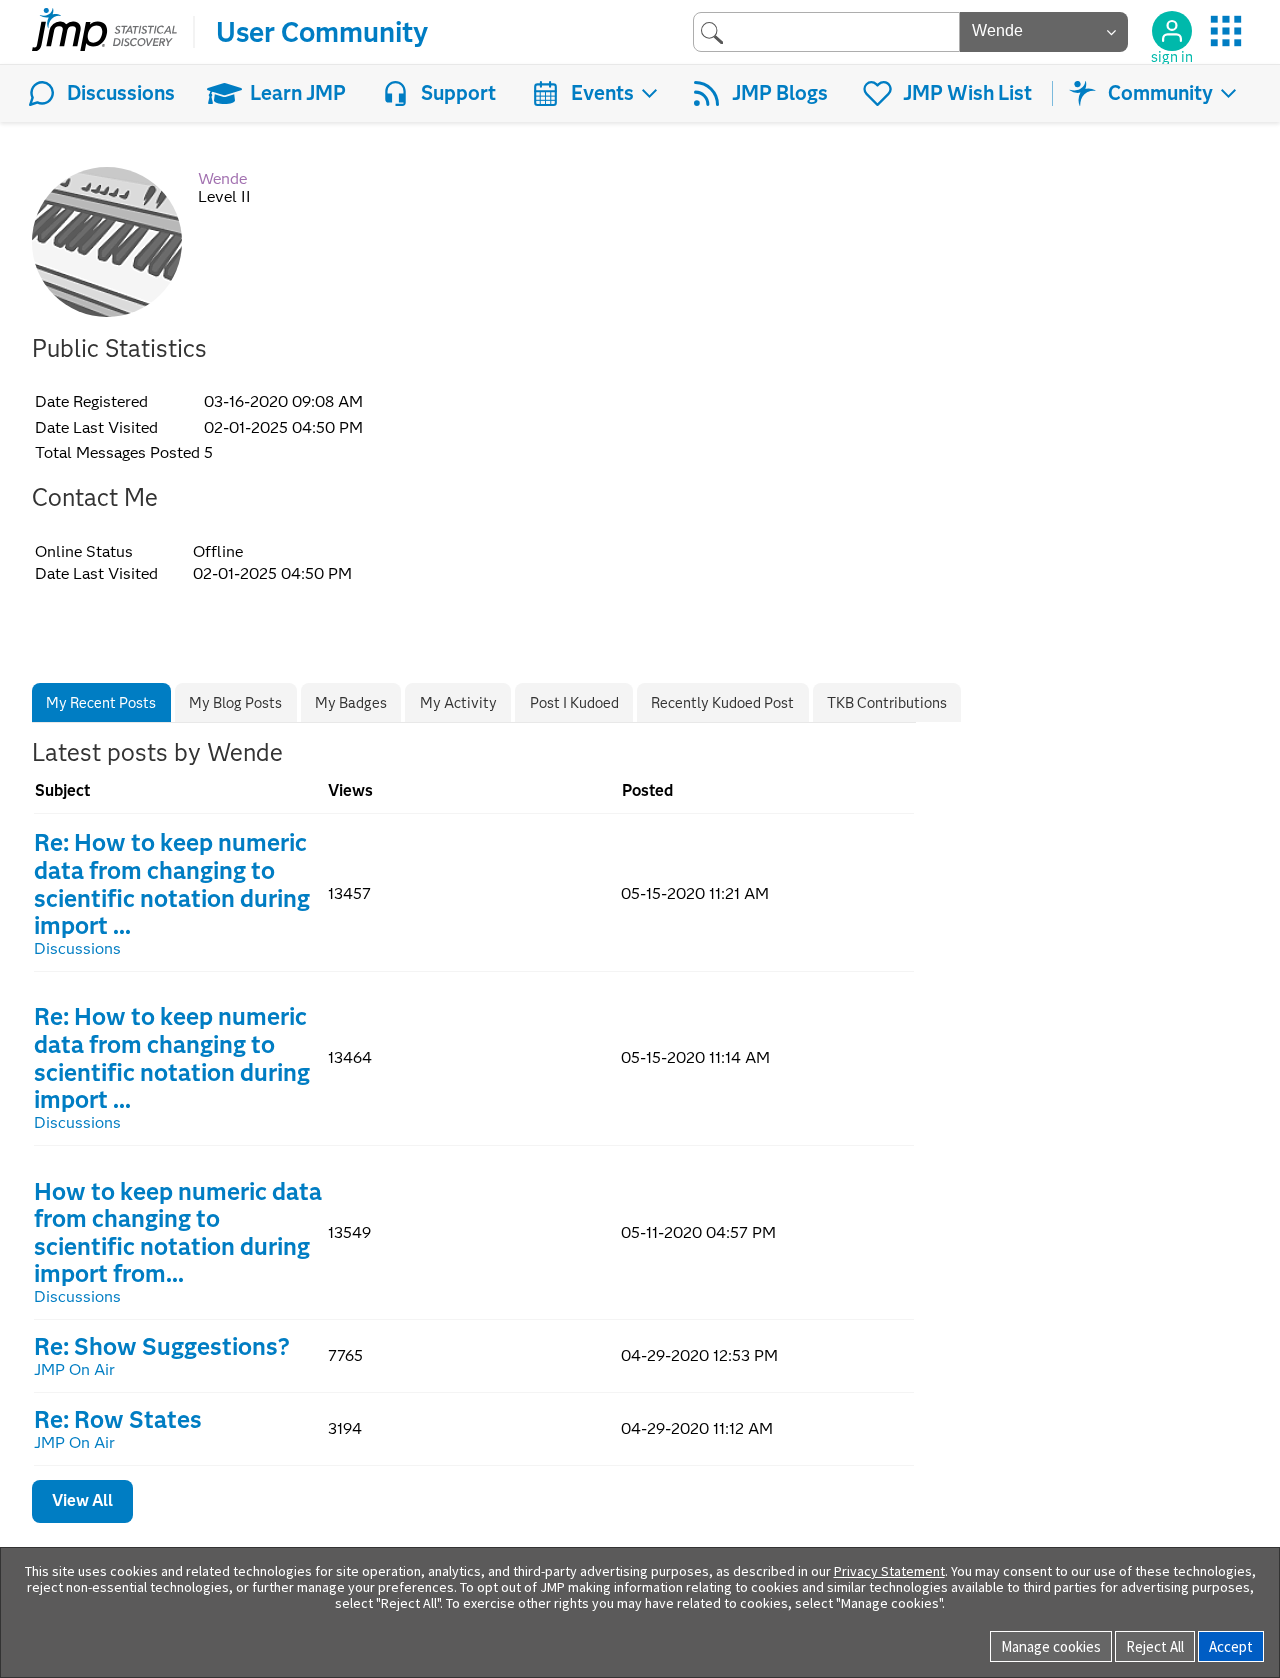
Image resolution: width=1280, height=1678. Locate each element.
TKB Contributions (887, 703)
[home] (104, 32)
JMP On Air (74, 1369)
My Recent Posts (101, 703)
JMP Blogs (780, 93)
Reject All (1155, 1646)
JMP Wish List (967, 93)
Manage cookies (1051, 1646)
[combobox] (826, 31)
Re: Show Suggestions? (162, 1346)
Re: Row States (118, 1419)
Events (602, 93)
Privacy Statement (889, 1571)
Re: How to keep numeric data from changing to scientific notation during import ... (172, 884)
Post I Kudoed (574, 703)
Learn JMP (298, 93)
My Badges (351, 703)
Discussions (121, 93)
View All (82, 1500)
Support (458, 93)
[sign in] (1172, 31)
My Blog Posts (235, 703)
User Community (322, 32)
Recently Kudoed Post (722, 703)
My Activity (458, 703)
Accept (1231, 1646)
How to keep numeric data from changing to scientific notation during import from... (178, 1233)
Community (1160, 93)
